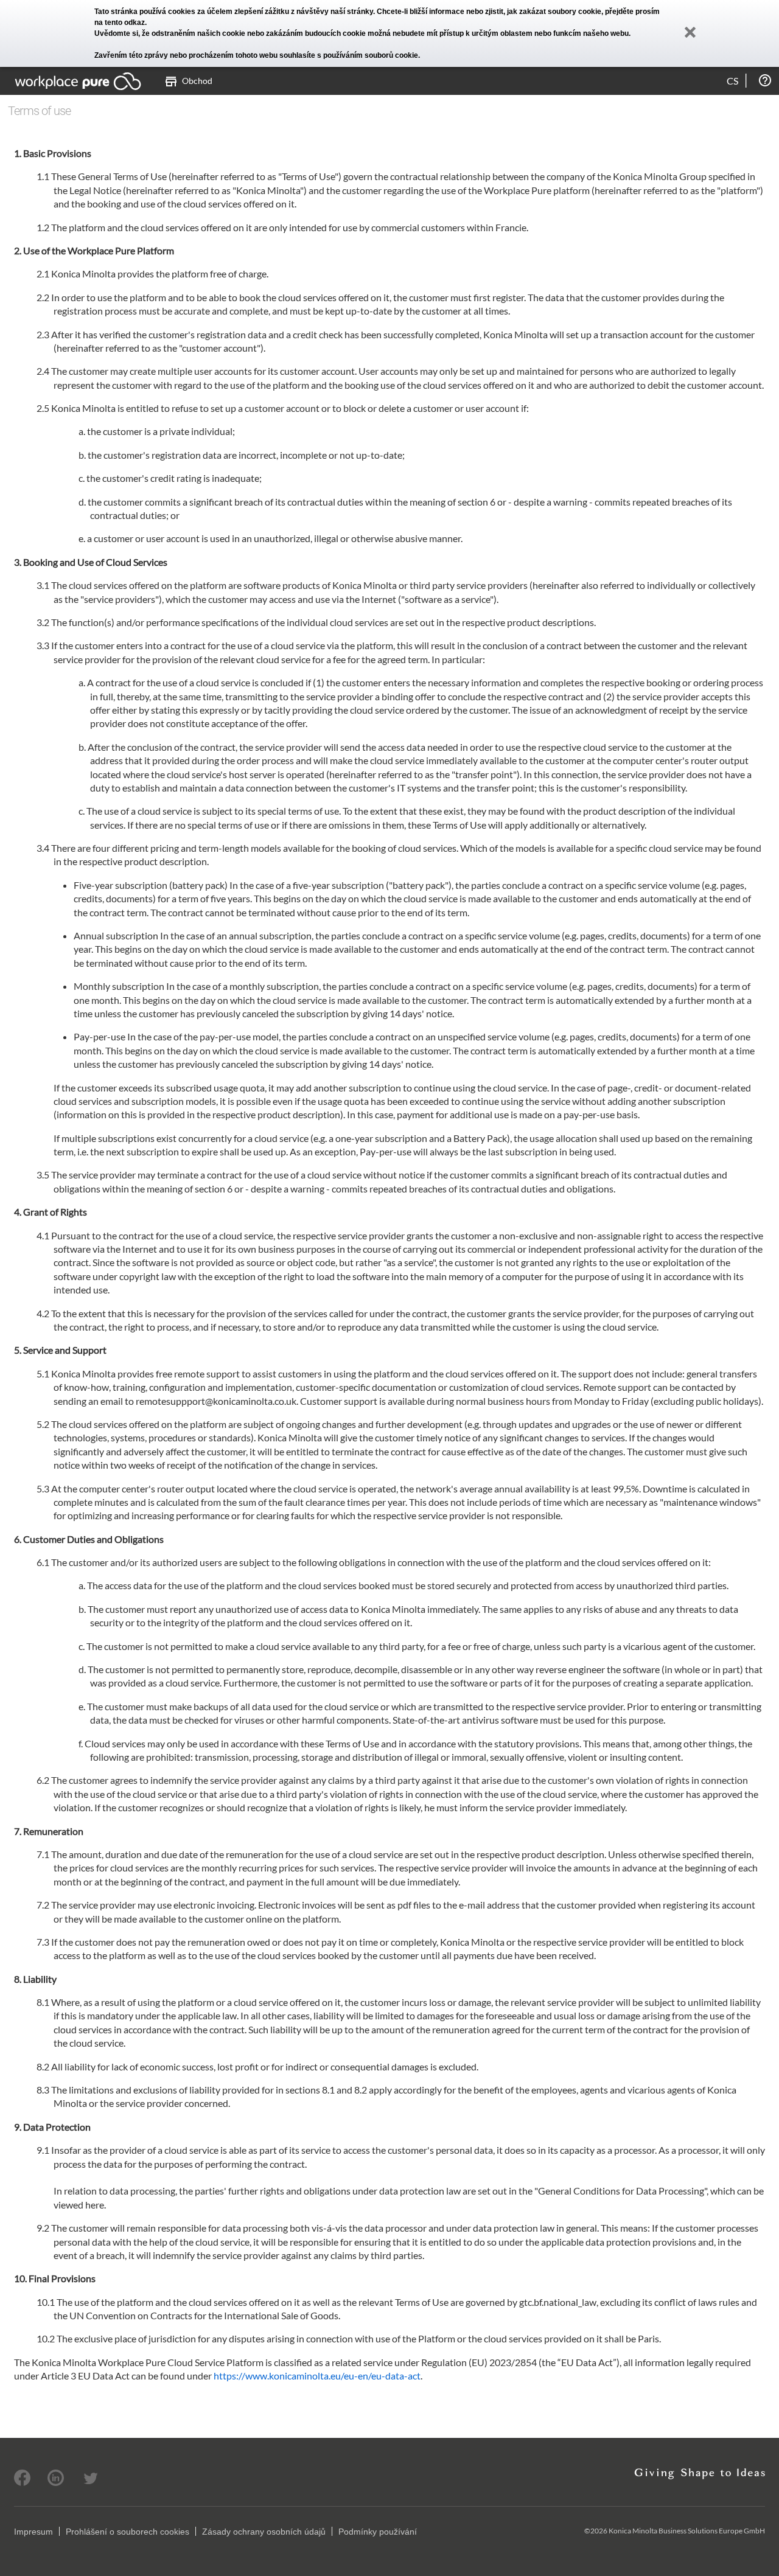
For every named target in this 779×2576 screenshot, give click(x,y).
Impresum (33, 2532)
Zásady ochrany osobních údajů (264, 2532)
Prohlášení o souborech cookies (128, 2532)
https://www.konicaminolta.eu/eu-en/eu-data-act (317, 2376)
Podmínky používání (378, 2532)
